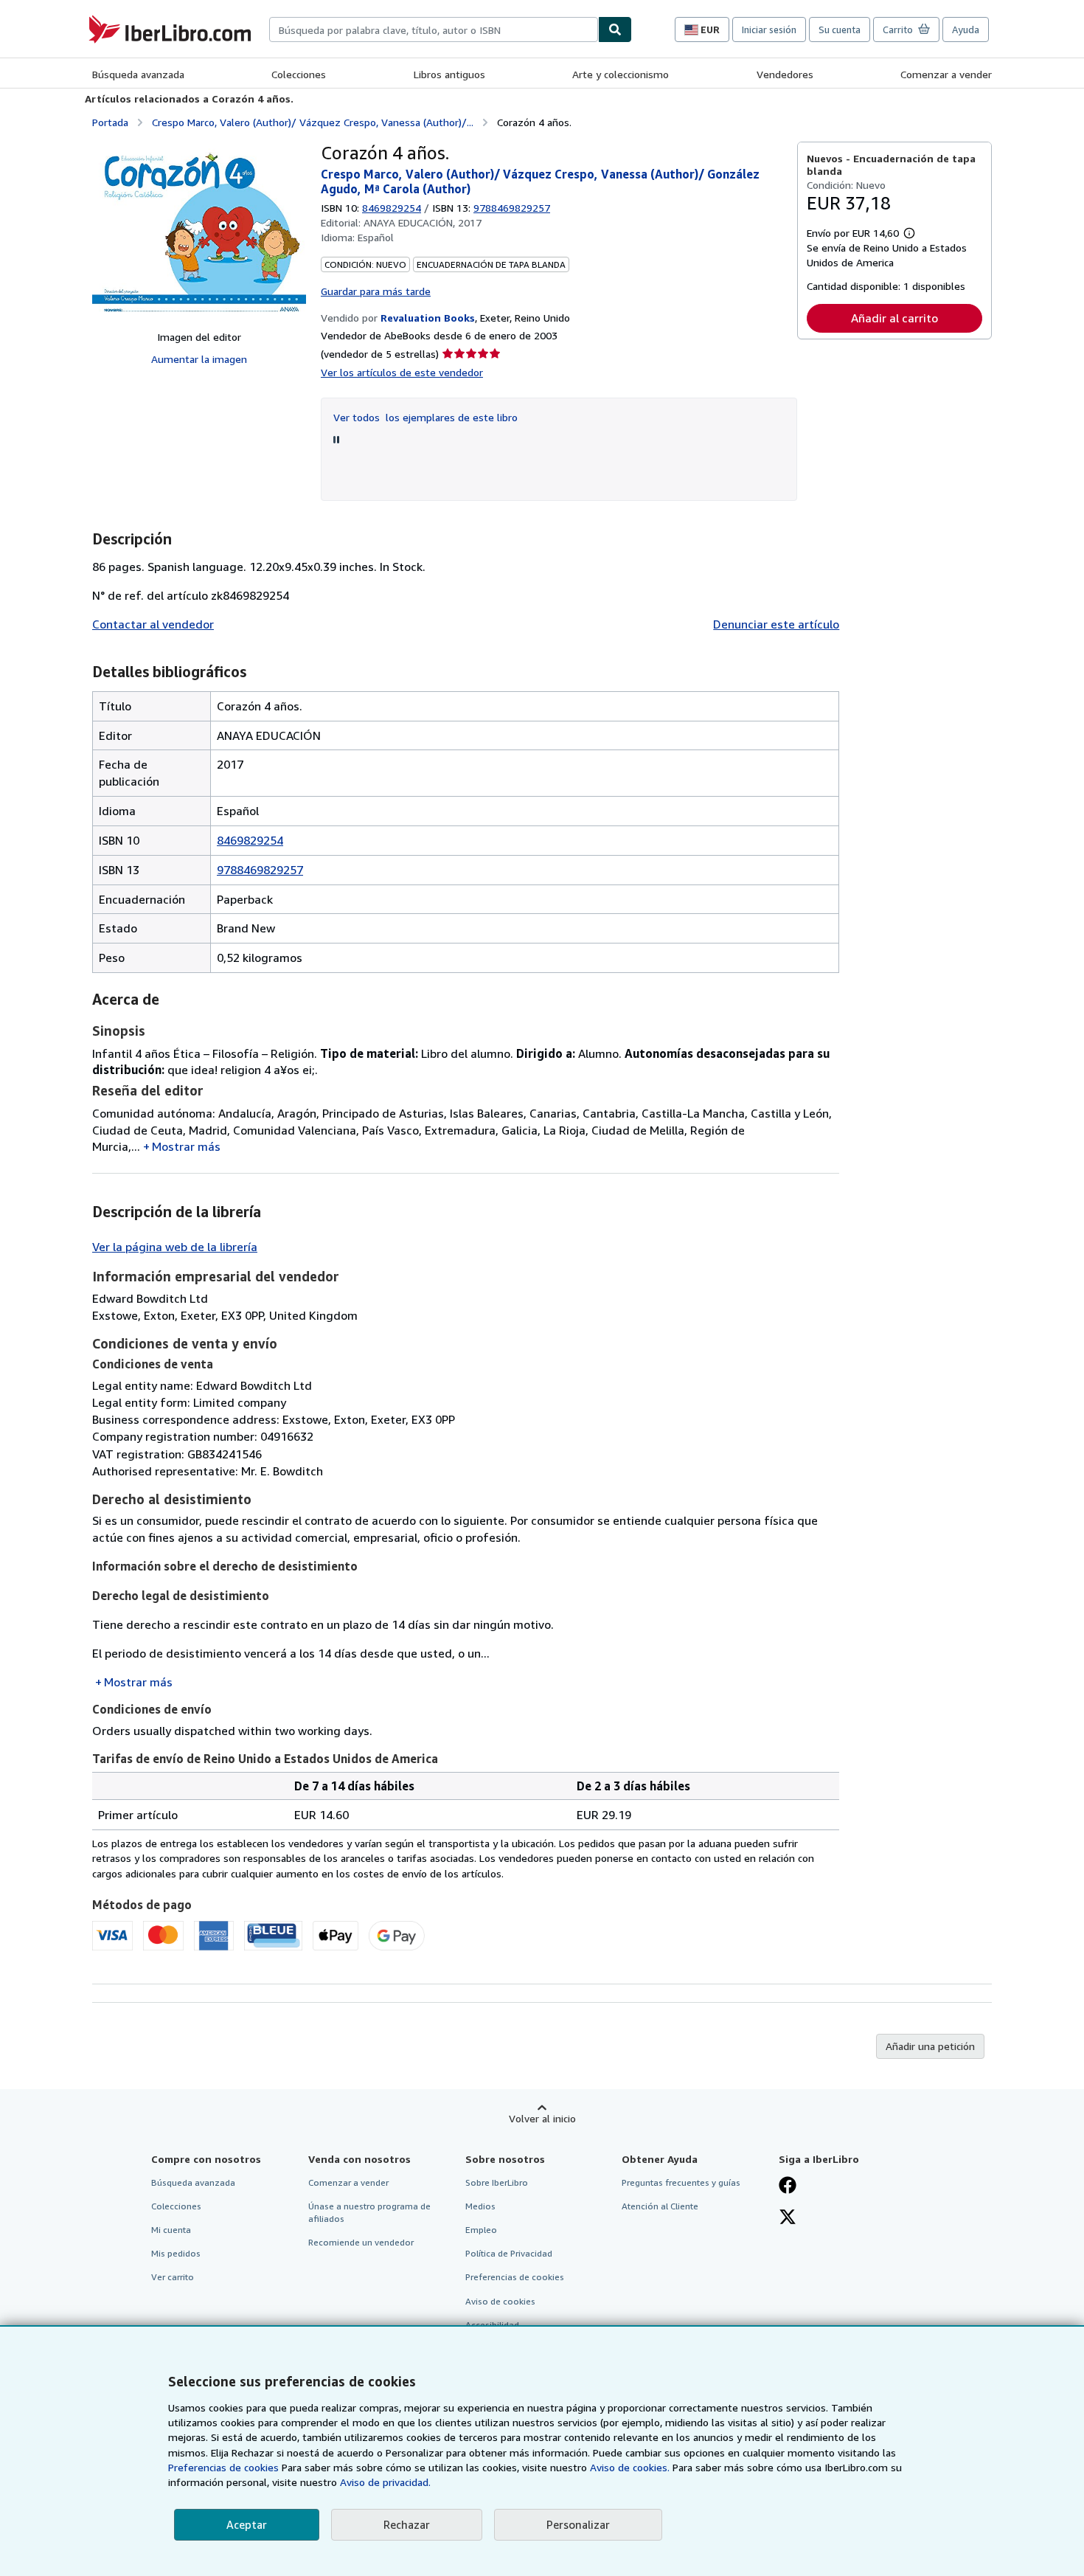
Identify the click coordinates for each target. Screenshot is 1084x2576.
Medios (480, 2206)
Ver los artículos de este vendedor (402, 372)
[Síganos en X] (788, 2218)
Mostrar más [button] (186, 1146)
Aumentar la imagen (199, 359)
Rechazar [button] (407, 2524)
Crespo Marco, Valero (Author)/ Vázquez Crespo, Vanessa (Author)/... (313, 122)
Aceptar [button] (247, 2524)
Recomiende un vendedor (361, 2242)
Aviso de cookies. (630, 2467)
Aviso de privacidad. (385, 2482)
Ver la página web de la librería (175, 1247)
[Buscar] (615, 30)
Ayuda (966, 30)
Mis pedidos (176, 2253)
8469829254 (392, 208)
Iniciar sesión (769, 30)
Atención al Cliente (660, 2206)
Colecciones (299, 74)
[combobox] (434, 30)
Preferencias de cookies (223, 2467)
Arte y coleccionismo (621, 74)
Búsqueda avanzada (138, 74)
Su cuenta (840, 30)
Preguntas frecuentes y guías (681, 2182)
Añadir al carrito (894, 318)
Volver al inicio (542, 2118)
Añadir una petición (930, 2046)
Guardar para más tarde (376, 291)
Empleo (481, 2230)
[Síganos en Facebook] (788, 2187)
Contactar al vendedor (153, 624)
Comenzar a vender (946, 74)
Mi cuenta (171, 2230)
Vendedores (785, 74)
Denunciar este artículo (776, 624)
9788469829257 (260, 870)
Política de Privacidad (509, 2253)
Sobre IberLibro (497, 2182)
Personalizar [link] (578, 2524)
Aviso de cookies (500, 2301)
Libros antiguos (449, 74)
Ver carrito (173, 2277)
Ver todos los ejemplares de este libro (425, 417)
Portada (110, 122)
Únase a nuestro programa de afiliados (369, 2212)
